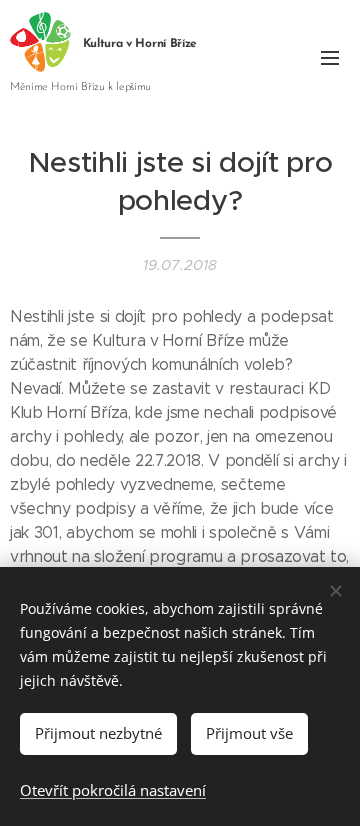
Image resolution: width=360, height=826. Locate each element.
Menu (330, 57)
